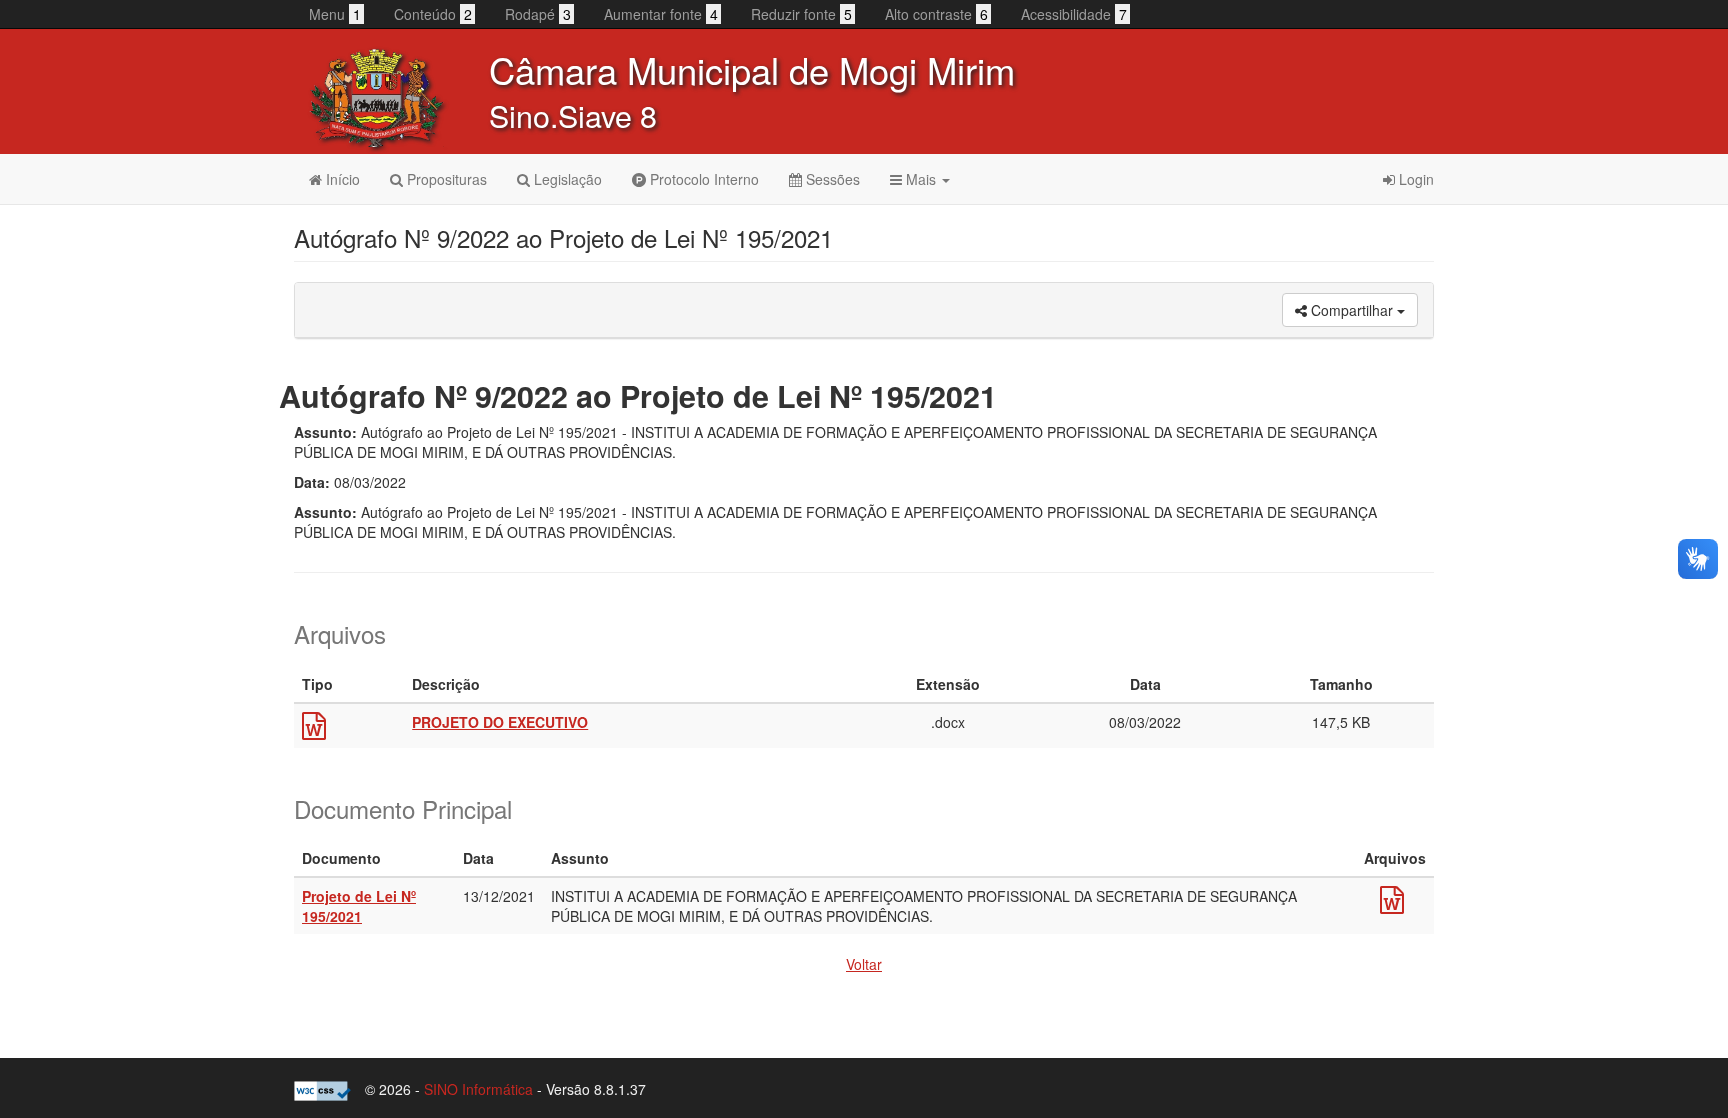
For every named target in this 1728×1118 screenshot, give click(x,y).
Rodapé (538, 14)
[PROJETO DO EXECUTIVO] (314, 730)
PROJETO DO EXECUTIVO (500, 722)
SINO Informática (478, 1089)
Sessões (831, 179)
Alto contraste (936, 14)
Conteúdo (433, 14)
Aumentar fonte (661, 14)
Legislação (566, 179)
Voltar (864, 964)
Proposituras (445, 179)
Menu (335, 14)
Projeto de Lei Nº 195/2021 (359, 906)
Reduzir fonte (801, 14)
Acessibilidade (1074, 14)
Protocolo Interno (702, 179)
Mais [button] (921, 179)
